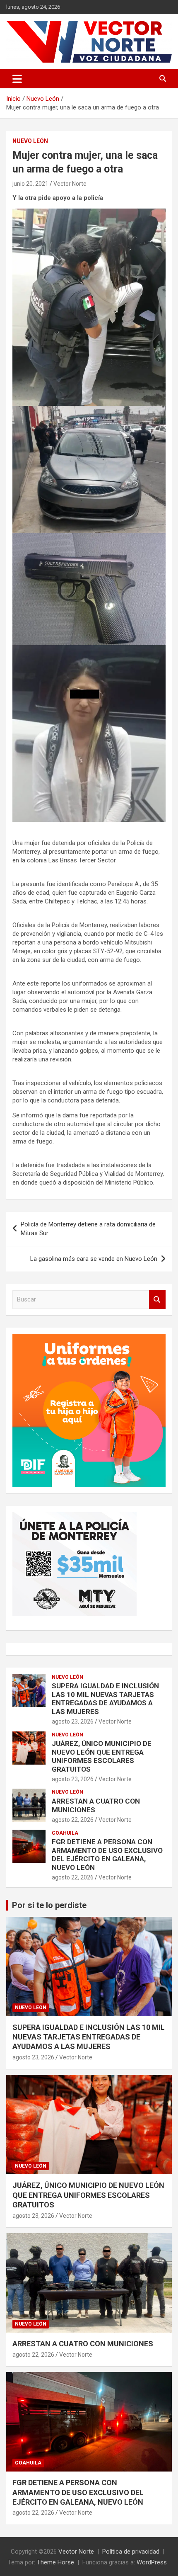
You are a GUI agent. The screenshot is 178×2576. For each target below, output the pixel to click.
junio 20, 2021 (30, 184)
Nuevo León (30, 141)
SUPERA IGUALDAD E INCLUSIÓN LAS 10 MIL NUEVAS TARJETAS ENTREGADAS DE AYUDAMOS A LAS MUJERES (105, 1698)
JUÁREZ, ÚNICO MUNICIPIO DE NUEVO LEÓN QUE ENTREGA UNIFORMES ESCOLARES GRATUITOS (102, 1756)
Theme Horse (55, 2562)
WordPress (152, 2562)
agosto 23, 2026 (73, 1721)
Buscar (157, 1300)
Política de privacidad (131, 2552)
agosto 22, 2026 (73, 1820)
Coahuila (65, 1833)
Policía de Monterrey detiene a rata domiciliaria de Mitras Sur (88, 1229)
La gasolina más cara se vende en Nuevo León (94, 1259)
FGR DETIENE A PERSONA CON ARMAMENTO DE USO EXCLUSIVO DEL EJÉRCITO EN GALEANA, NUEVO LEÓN (107, 1854)
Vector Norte (70, 184)
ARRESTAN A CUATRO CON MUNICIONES (83, 2344)
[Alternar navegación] (17, 79)
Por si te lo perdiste (49, 1905)
